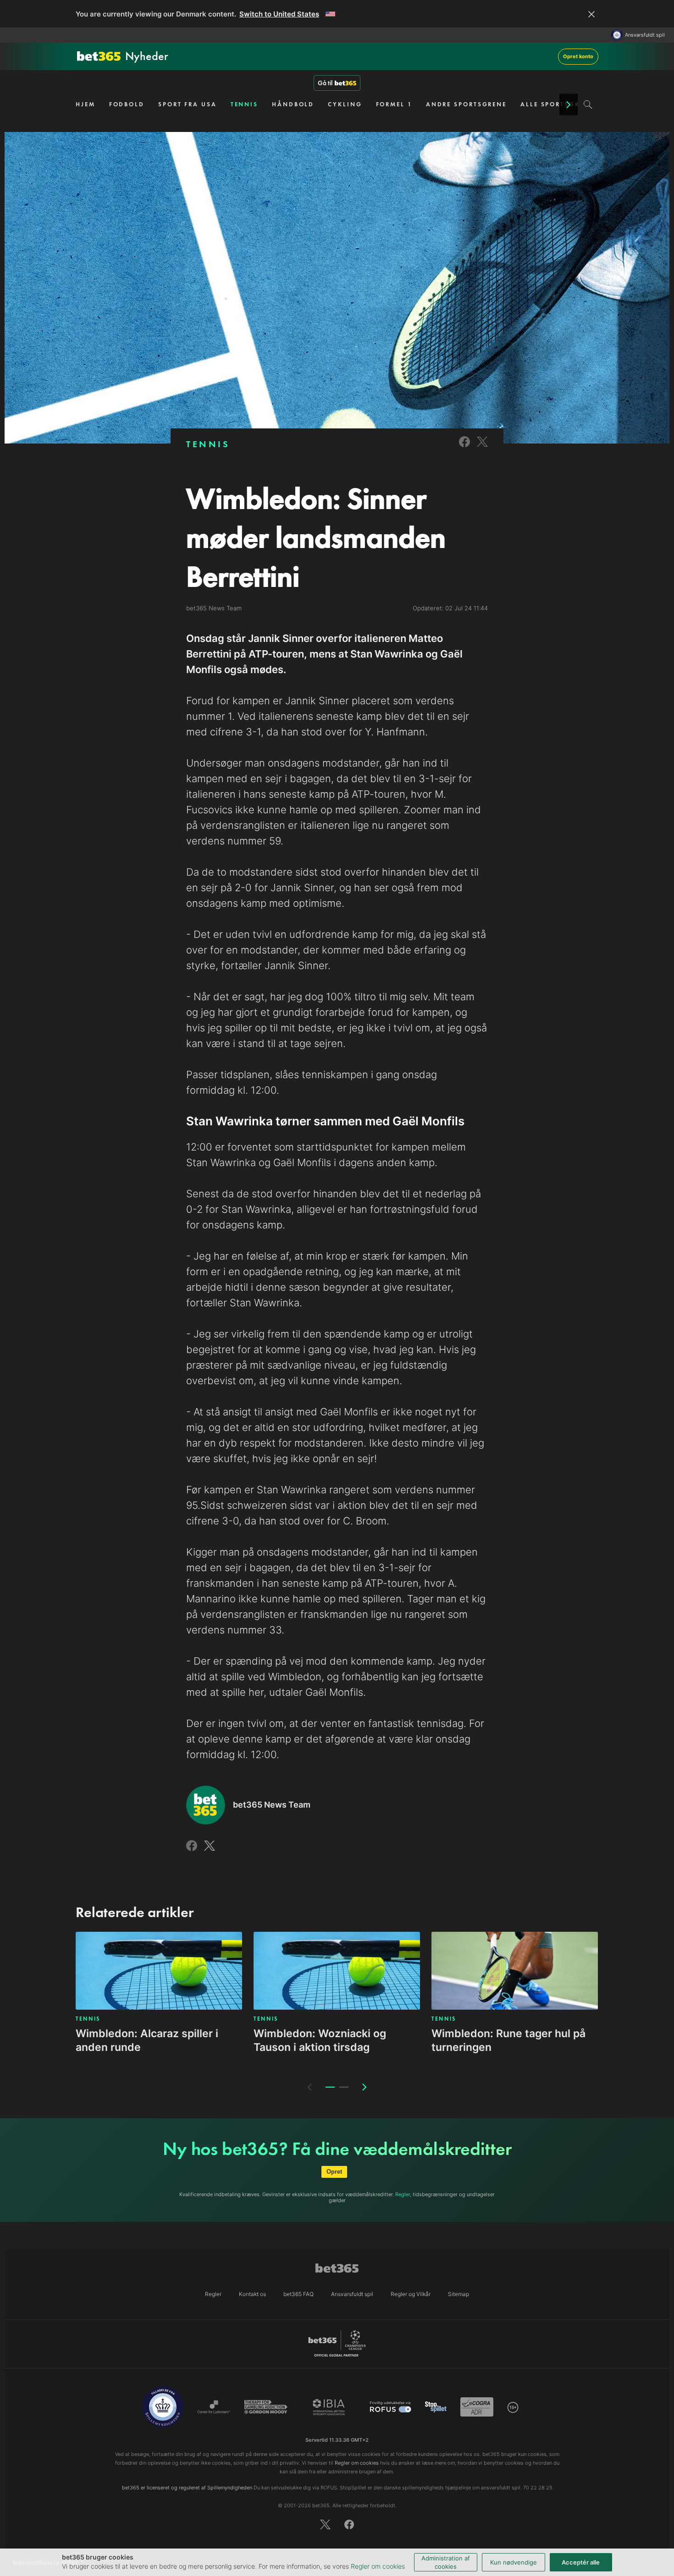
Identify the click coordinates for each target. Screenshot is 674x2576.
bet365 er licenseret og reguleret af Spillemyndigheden (187, 2488)
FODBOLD (127, 104)
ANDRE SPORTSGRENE (466, 104)
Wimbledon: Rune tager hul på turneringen (508, 2040)
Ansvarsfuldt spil (645, 35)
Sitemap (459, 2294)
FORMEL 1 (394, 104)
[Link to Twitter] (482, 448)
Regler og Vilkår (411, 2294)
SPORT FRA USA (188, 104)
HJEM (86, 104)
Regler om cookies (378, 2566)
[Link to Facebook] (464, 448)
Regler (403, 2194)
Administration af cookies (446, 2562)
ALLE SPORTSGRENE (557, 104)
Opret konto (578, 56)
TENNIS (244, 104)
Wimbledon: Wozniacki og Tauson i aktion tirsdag (320, 2040)
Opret (334, 2172)
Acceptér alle (581, 2562)
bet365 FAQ (298, 2294)
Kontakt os (252, 2294)
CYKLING (345, 104)
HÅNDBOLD (293, 104)
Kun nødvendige (514, 2562)
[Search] (588, 104)
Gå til (325, 83)
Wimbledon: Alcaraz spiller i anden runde (147, 2040)
